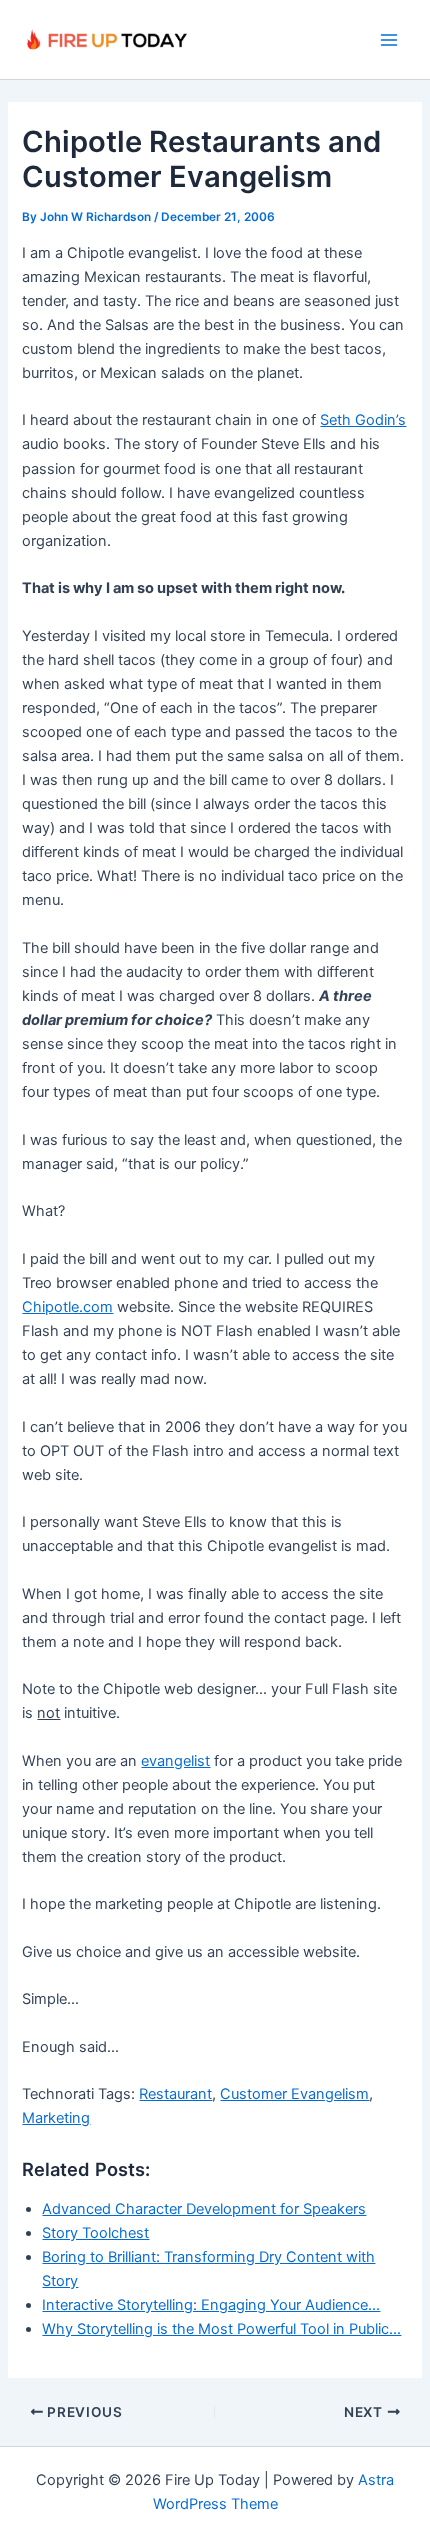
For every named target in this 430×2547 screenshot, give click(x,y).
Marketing (56, 2118)
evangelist (175, 1761)
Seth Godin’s (363, 420)
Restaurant (175, 2094)
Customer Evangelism (294, 2094)
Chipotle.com (67, 1307)
